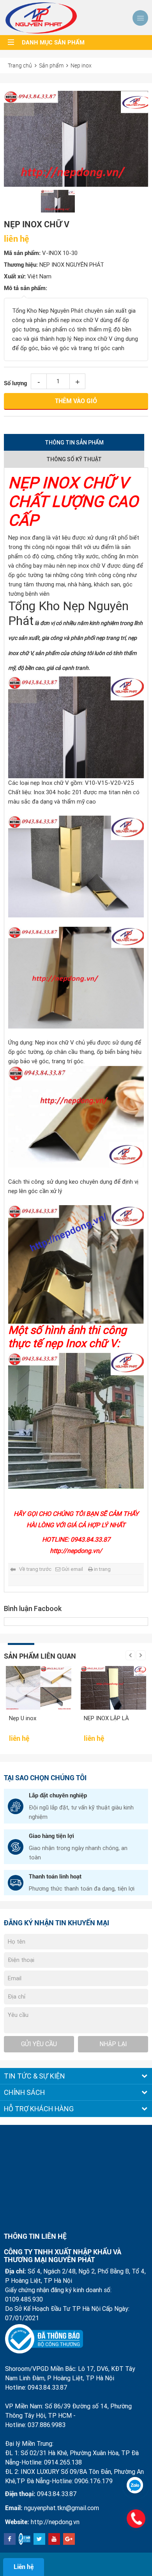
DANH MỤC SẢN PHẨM (53, 42)
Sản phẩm (51, 65)
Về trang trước (35, 1569)
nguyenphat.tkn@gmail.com (62, 2508)
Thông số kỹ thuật (74, 459)
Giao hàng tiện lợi (51, 1836)
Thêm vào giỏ (76, 401)
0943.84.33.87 (57, 2494)
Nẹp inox (81, 65)
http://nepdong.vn (55, 2522)
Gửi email (72, 1569)
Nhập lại (113, 2044)
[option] (76, 139)
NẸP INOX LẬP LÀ (69, 1718)
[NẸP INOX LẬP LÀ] (76, 1688)
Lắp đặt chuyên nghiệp (58, 1795)
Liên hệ (24, 2567)
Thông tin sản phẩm (74, 443)
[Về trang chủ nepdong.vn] (41, 18)
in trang (102, 1569)
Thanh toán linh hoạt (55, 1877)
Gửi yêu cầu (39, 2044)
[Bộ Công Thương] (44, 2339)
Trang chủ (20, 65)
